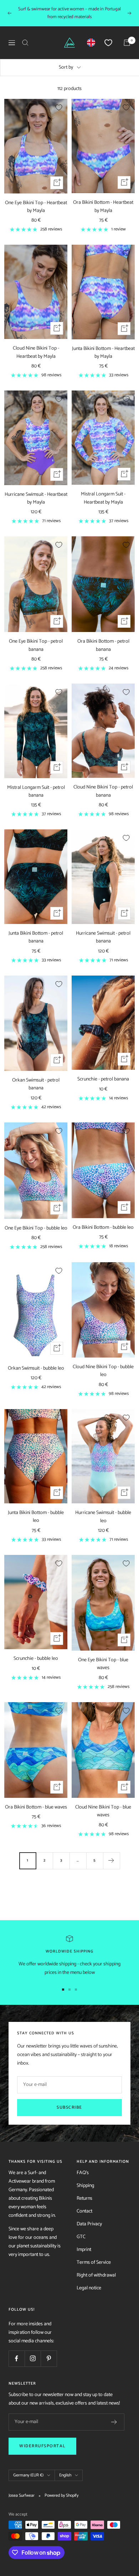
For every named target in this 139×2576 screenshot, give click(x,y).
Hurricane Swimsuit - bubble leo (103, 1517)
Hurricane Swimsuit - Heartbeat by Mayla (36, 499)
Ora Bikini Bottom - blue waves (36, 1807)
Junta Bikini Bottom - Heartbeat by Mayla (103, 353)
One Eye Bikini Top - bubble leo (36, 1228)
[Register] (114, 2422)
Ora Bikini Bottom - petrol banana (103, 646)
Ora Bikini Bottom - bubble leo (103, 1228)
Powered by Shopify (61, 2496)
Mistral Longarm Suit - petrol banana (36, 792)
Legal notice (89, 2288)
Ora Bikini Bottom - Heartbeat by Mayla (103, 207)
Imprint (84, 2250)
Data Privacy (89, 2224)
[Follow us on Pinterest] (49, 2359)
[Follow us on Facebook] (17, 2359)
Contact (84, 2211)
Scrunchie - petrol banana (103, 1079)
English (65, 2475)
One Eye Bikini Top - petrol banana (36, 646)
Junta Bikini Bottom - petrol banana (36, 938)
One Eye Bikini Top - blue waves (103, 1664)
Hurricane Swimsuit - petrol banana (103, 938)
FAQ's (83, 2173)
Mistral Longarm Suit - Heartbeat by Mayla (103, 498)
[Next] (111, 1861)
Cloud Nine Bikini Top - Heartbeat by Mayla (36, 352)
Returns (84, 2198)
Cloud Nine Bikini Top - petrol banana (103, 791)
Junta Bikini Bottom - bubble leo (36, 1517)
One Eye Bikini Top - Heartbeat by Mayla (36, 207)
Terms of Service (94, 2262)
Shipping (85, 2186)
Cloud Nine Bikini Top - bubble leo (103, 1371)
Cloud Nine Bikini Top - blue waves (103, 1811)
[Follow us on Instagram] (33, 2359)
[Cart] (127, 43)
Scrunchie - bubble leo (36, 1659)
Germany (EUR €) (28, 2475)
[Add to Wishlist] (59, 107)
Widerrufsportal (42, 2446)
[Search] (25, 43)
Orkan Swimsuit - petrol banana (36, 1084)
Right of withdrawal (96, 2275)
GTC (81, 2237)
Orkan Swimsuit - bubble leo (36, 1369)
